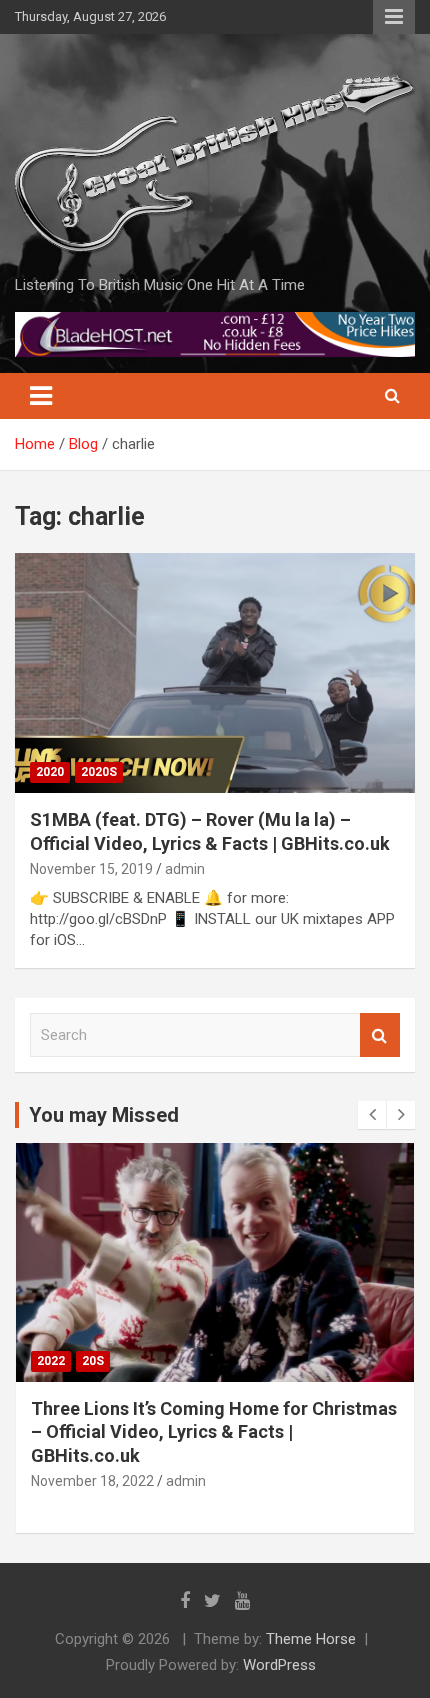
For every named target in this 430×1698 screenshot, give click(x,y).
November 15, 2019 (91, 869)
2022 (51, 1361)
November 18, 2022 (92, 1481)
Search (380, 1035)
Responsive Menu (394, 17)
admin (185, 869)
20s (93, 1361)
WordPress (279, 1665)
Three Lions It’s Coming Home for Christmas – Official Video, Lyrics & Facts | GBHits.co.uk (214, 1432)
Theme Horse (311, 1639)
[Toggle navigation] (41, 396)
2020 (50, 772)
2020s (99, 772)
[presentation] (372, 1115)
